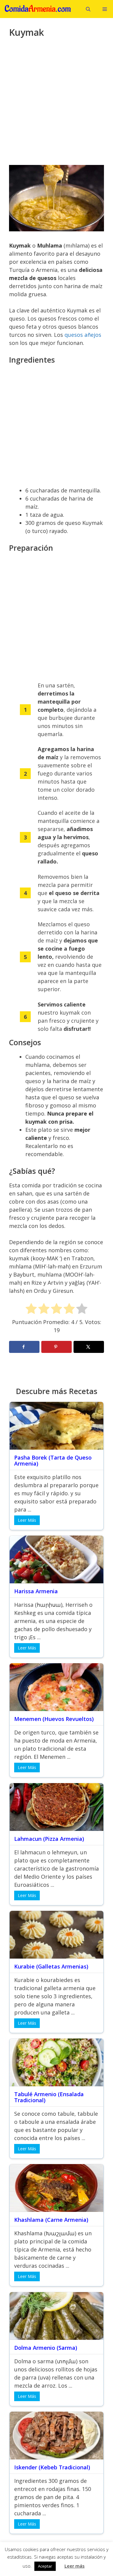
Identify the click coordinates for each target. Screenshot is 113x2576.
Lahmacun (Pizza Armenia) (49, 1839)
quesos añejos (83, 335)
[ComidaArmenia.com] (39, 9)
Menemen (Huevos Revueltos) (54, 1719)
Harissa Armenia (36, 1591)
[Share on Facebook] (24, 1347)
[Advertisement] (56, 105)
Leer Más (27, 1520)
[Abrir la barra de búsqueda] (88, 9)
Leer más (75, 2566)
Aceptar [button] (45, 2566)
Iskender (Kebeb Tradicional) (52, 2467)
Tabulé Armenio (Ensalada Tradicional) (49, 2097)
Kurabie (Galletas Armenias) (51, 1966)
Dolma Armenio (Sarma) (46, 2348)
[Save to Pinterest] (56, 1347)
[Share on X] (89, 1347)
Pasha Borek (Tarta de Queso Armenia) (53, 1460)
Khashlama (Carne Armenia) (51, 2220)
